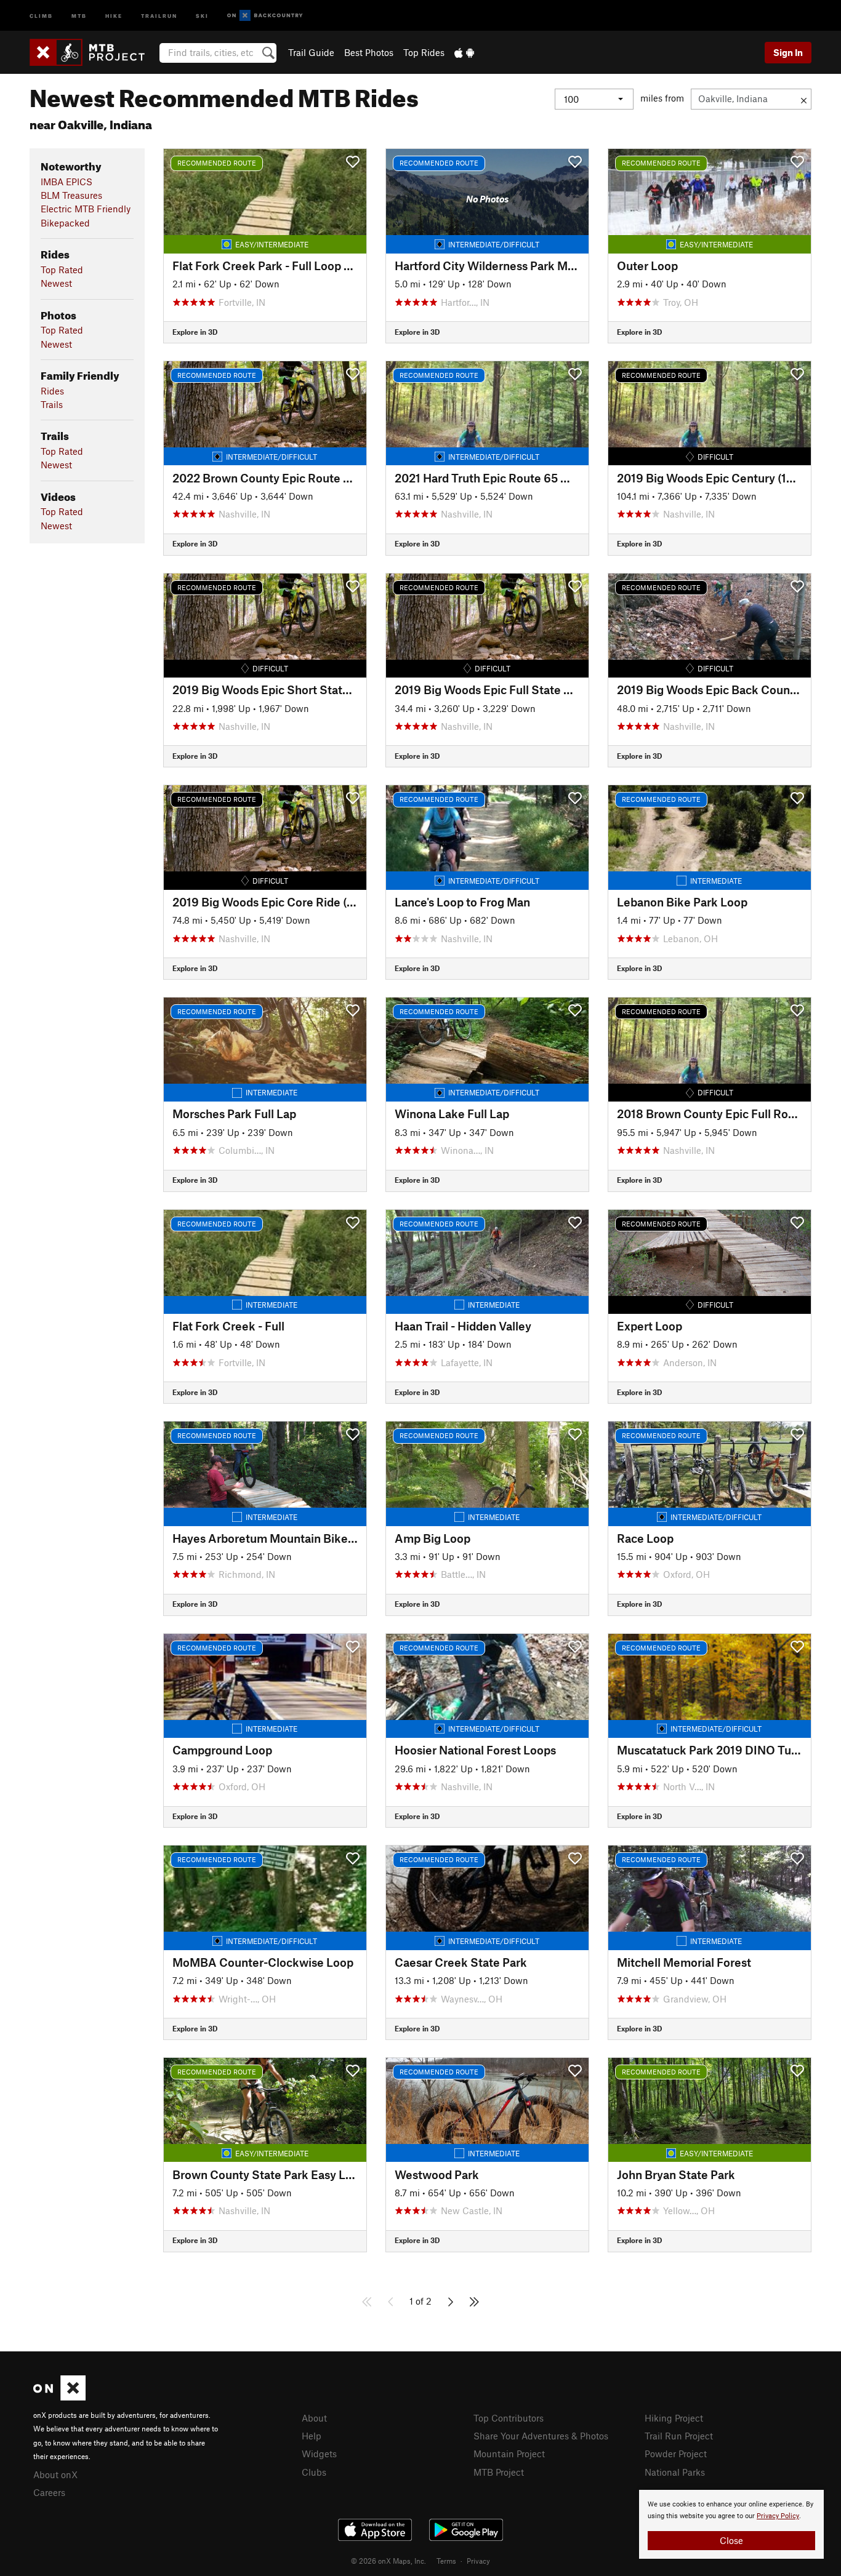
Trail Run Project (679, 2436)
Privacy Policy (778, 2516)
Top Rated (62, 270)
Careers (49, 2492)
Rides (52, 391)
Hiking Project (674, 2418)
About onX (55, 2474)
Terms (446, 2561)
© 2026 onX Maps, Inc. (388, 2561)
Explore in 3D (195, 332)
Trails (52, 404)
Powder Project (676, 2454)
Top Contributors (509, 2418)
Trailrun (159, 15)
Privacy (478, 2561)
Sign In (788, 52)
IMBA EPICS (66, 182)
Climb (41, 15)
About (314, 2418)
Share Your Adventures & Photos (541, 2436)
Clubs (314, 2472)
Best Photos (369, 52)
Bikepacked (65, 223)
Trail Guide (311, 52)
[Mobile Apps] (464, 52)
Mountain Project (509, 2454)
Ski (202, 15)
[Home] (93, 52)
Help (312, 2436)
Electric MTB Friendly (86, 209)
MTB (79, 15)
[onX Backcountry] (265, 16)
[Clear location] (804, 99)
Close (731, 2540)
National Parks (675, 2472)
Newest (56, 283)
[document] (731, 2524)
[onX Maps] (59, 2397)
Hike (114, 15)
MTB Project (499, 2472)
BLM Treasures (71, 195)
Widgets (319, 2454)
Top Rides (424, 52)
